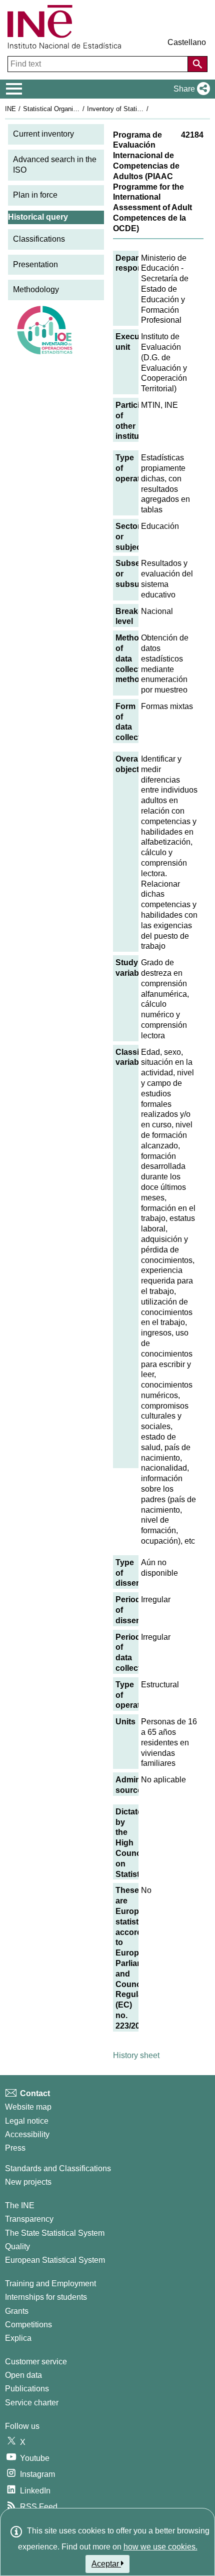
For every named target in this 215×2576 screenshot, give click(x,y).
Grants (17, 2311)
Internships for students (46, 2297)
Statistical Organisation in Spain (69, 109)
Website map (28, 2107)
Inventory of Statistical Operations (136, 109)
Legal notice (27, 2121)
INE (10, 109)
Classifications (39, 239)
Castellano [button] (187, 42)
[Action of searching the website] (197, 64)
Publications (27, 2389)
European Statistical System (55, 2260)
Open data (23, 2375)
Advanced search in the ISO (55, 165)
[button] (190, 89)
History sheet (136, 2055)
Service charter (32, 2403)
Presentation (35, 264)
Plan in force (35, 195)
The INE (20, 2205)
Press (15, 2148)
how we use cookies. (160, 2547)
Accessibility (27, 2134)
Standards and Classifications (58, 2168)
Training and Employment (50, 2284)
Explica (18, 2338)
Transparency (29, 2219)
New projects (28, 2182)
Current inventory (43, 134)
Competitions (28, 2325)
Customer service (36, 2362)
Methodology (36, 289)
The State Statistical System (55, 2233)
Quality (17, 2246)
